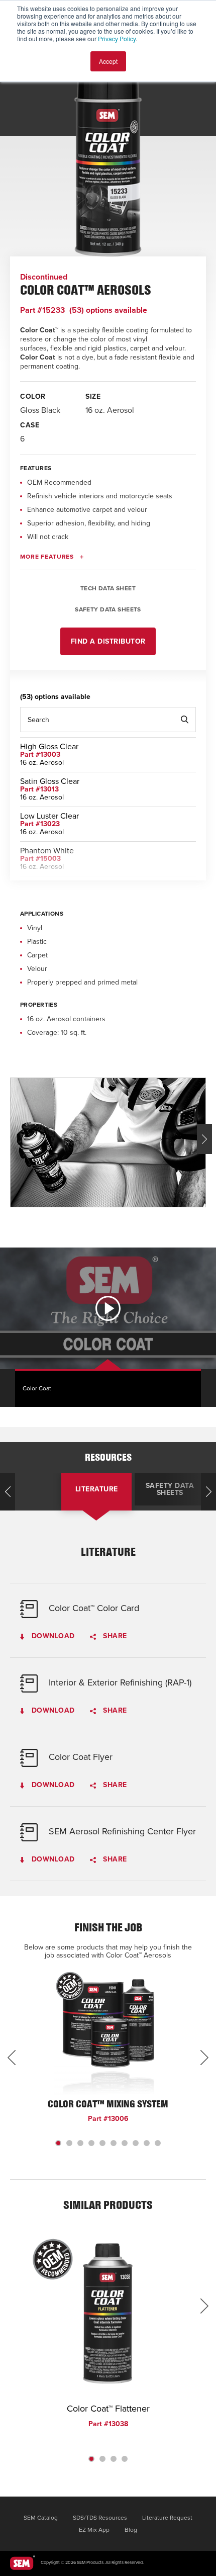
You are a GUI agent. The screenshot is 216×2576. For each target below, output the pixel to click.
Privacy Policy (117, 38)
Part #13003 (40, 754)
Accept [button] (108, 61)
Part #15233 (42, 310)
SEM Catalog (41, 2518)
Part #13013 (39, 789)
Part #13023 (40, 824)
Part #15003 (40, 859)
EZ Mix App (94, 2530)
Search (184, 720)
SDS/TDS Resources (100, 2518)
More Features (47, 557)
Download (52, 1636)
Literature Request (167, 2518)
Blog (131, 2530)
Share (114, 1636)
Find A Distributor (108, 641)
